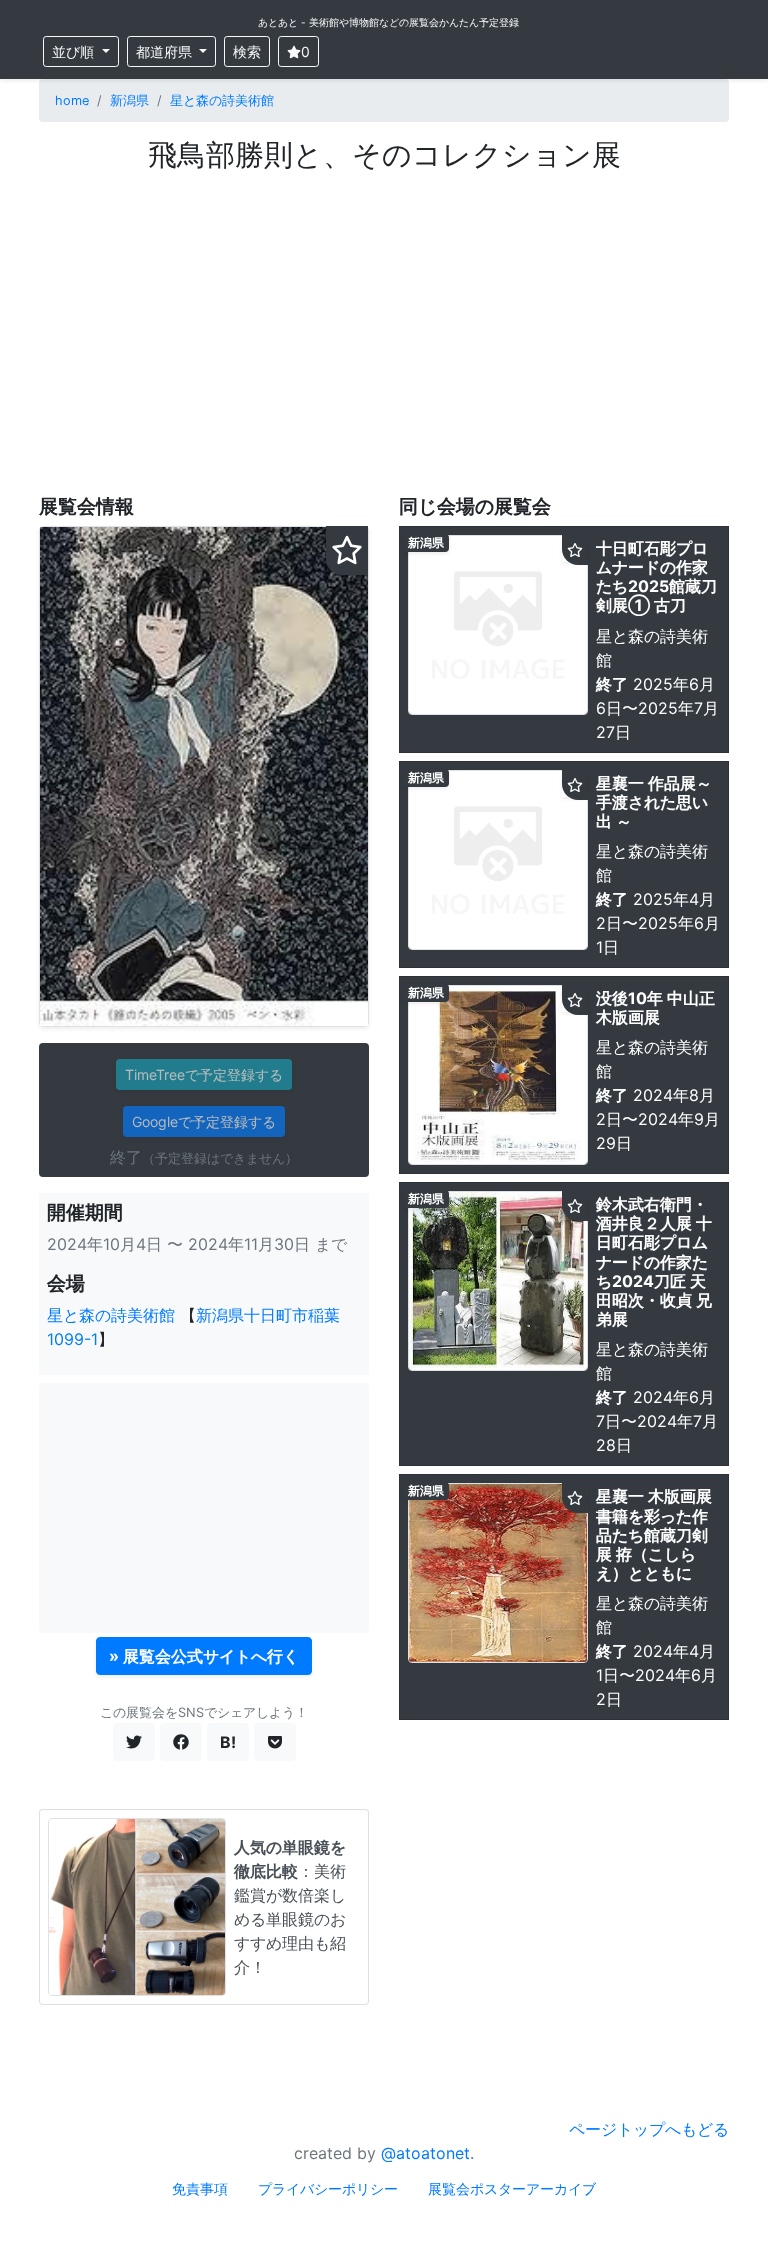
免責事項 (200, 2188)
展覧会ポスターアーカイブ (512, 2188)
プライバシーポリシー (328, 2188)
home (72, 100)
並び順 (75, 51)
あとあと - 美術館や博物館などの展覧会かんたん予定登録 (388, 22)
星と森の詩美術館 (222, 100)
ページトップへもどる (649, 2129)
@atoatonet (425, 2153)
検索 (247, 51)
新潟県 (129, 100)
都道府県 (166, 51)
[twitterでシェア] (134, 1742)
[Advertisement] (384, 323)
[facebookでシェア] (181, 1742)
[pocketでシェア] (275, 1742)
